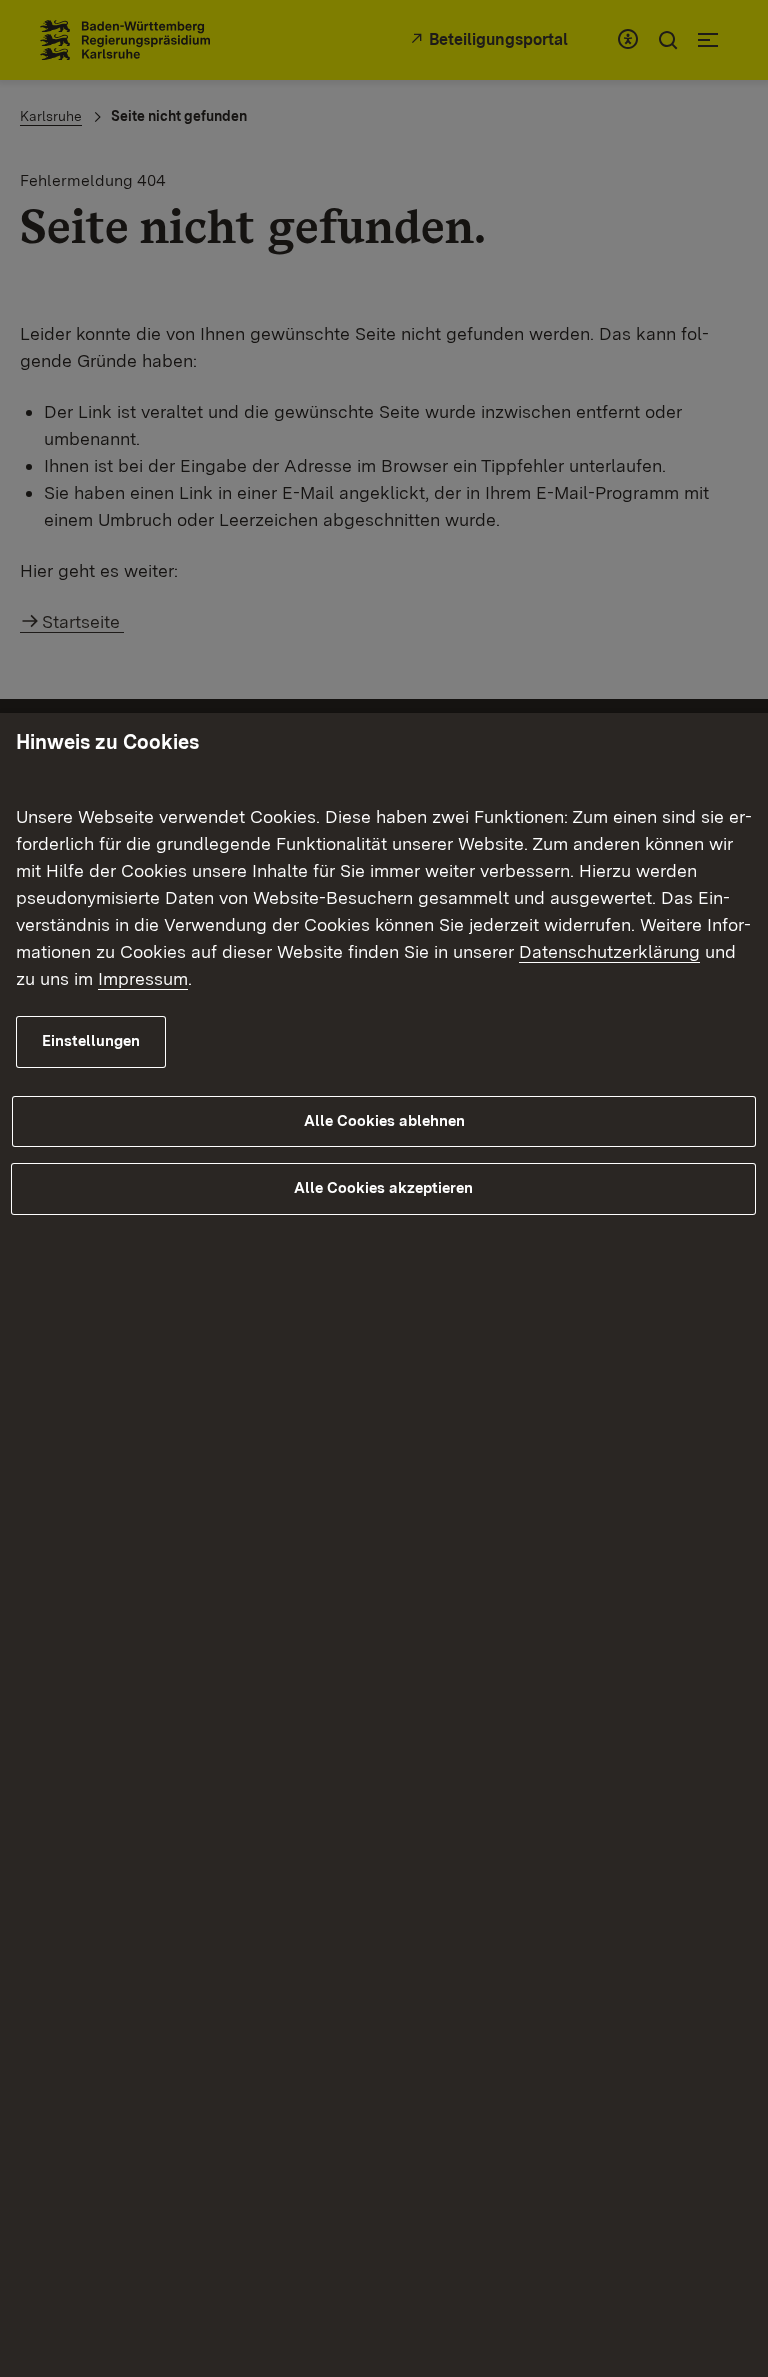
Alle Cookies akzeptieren (383, 1188)
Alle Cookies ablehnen (384, 1121)
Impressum (143, 978)
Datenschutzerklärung (609, 951)
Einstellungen (91, 1041)
